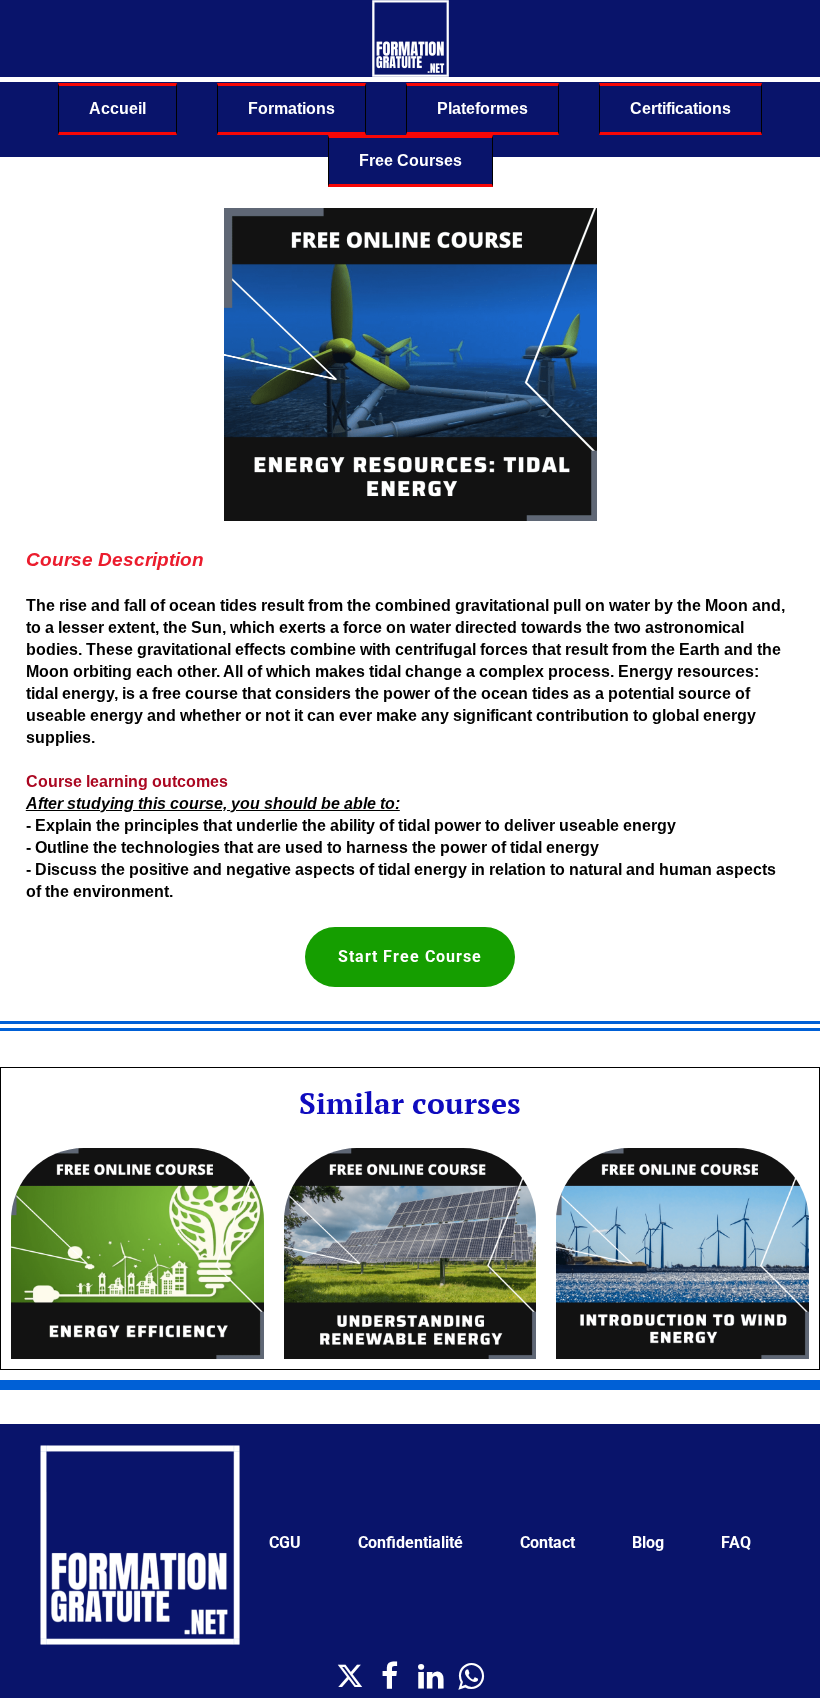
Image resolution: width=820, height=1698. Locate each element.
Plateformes (482, 108)
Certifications (680, 108)
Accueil (117, 108)
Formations (291, 108)
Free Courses (410, 160)
